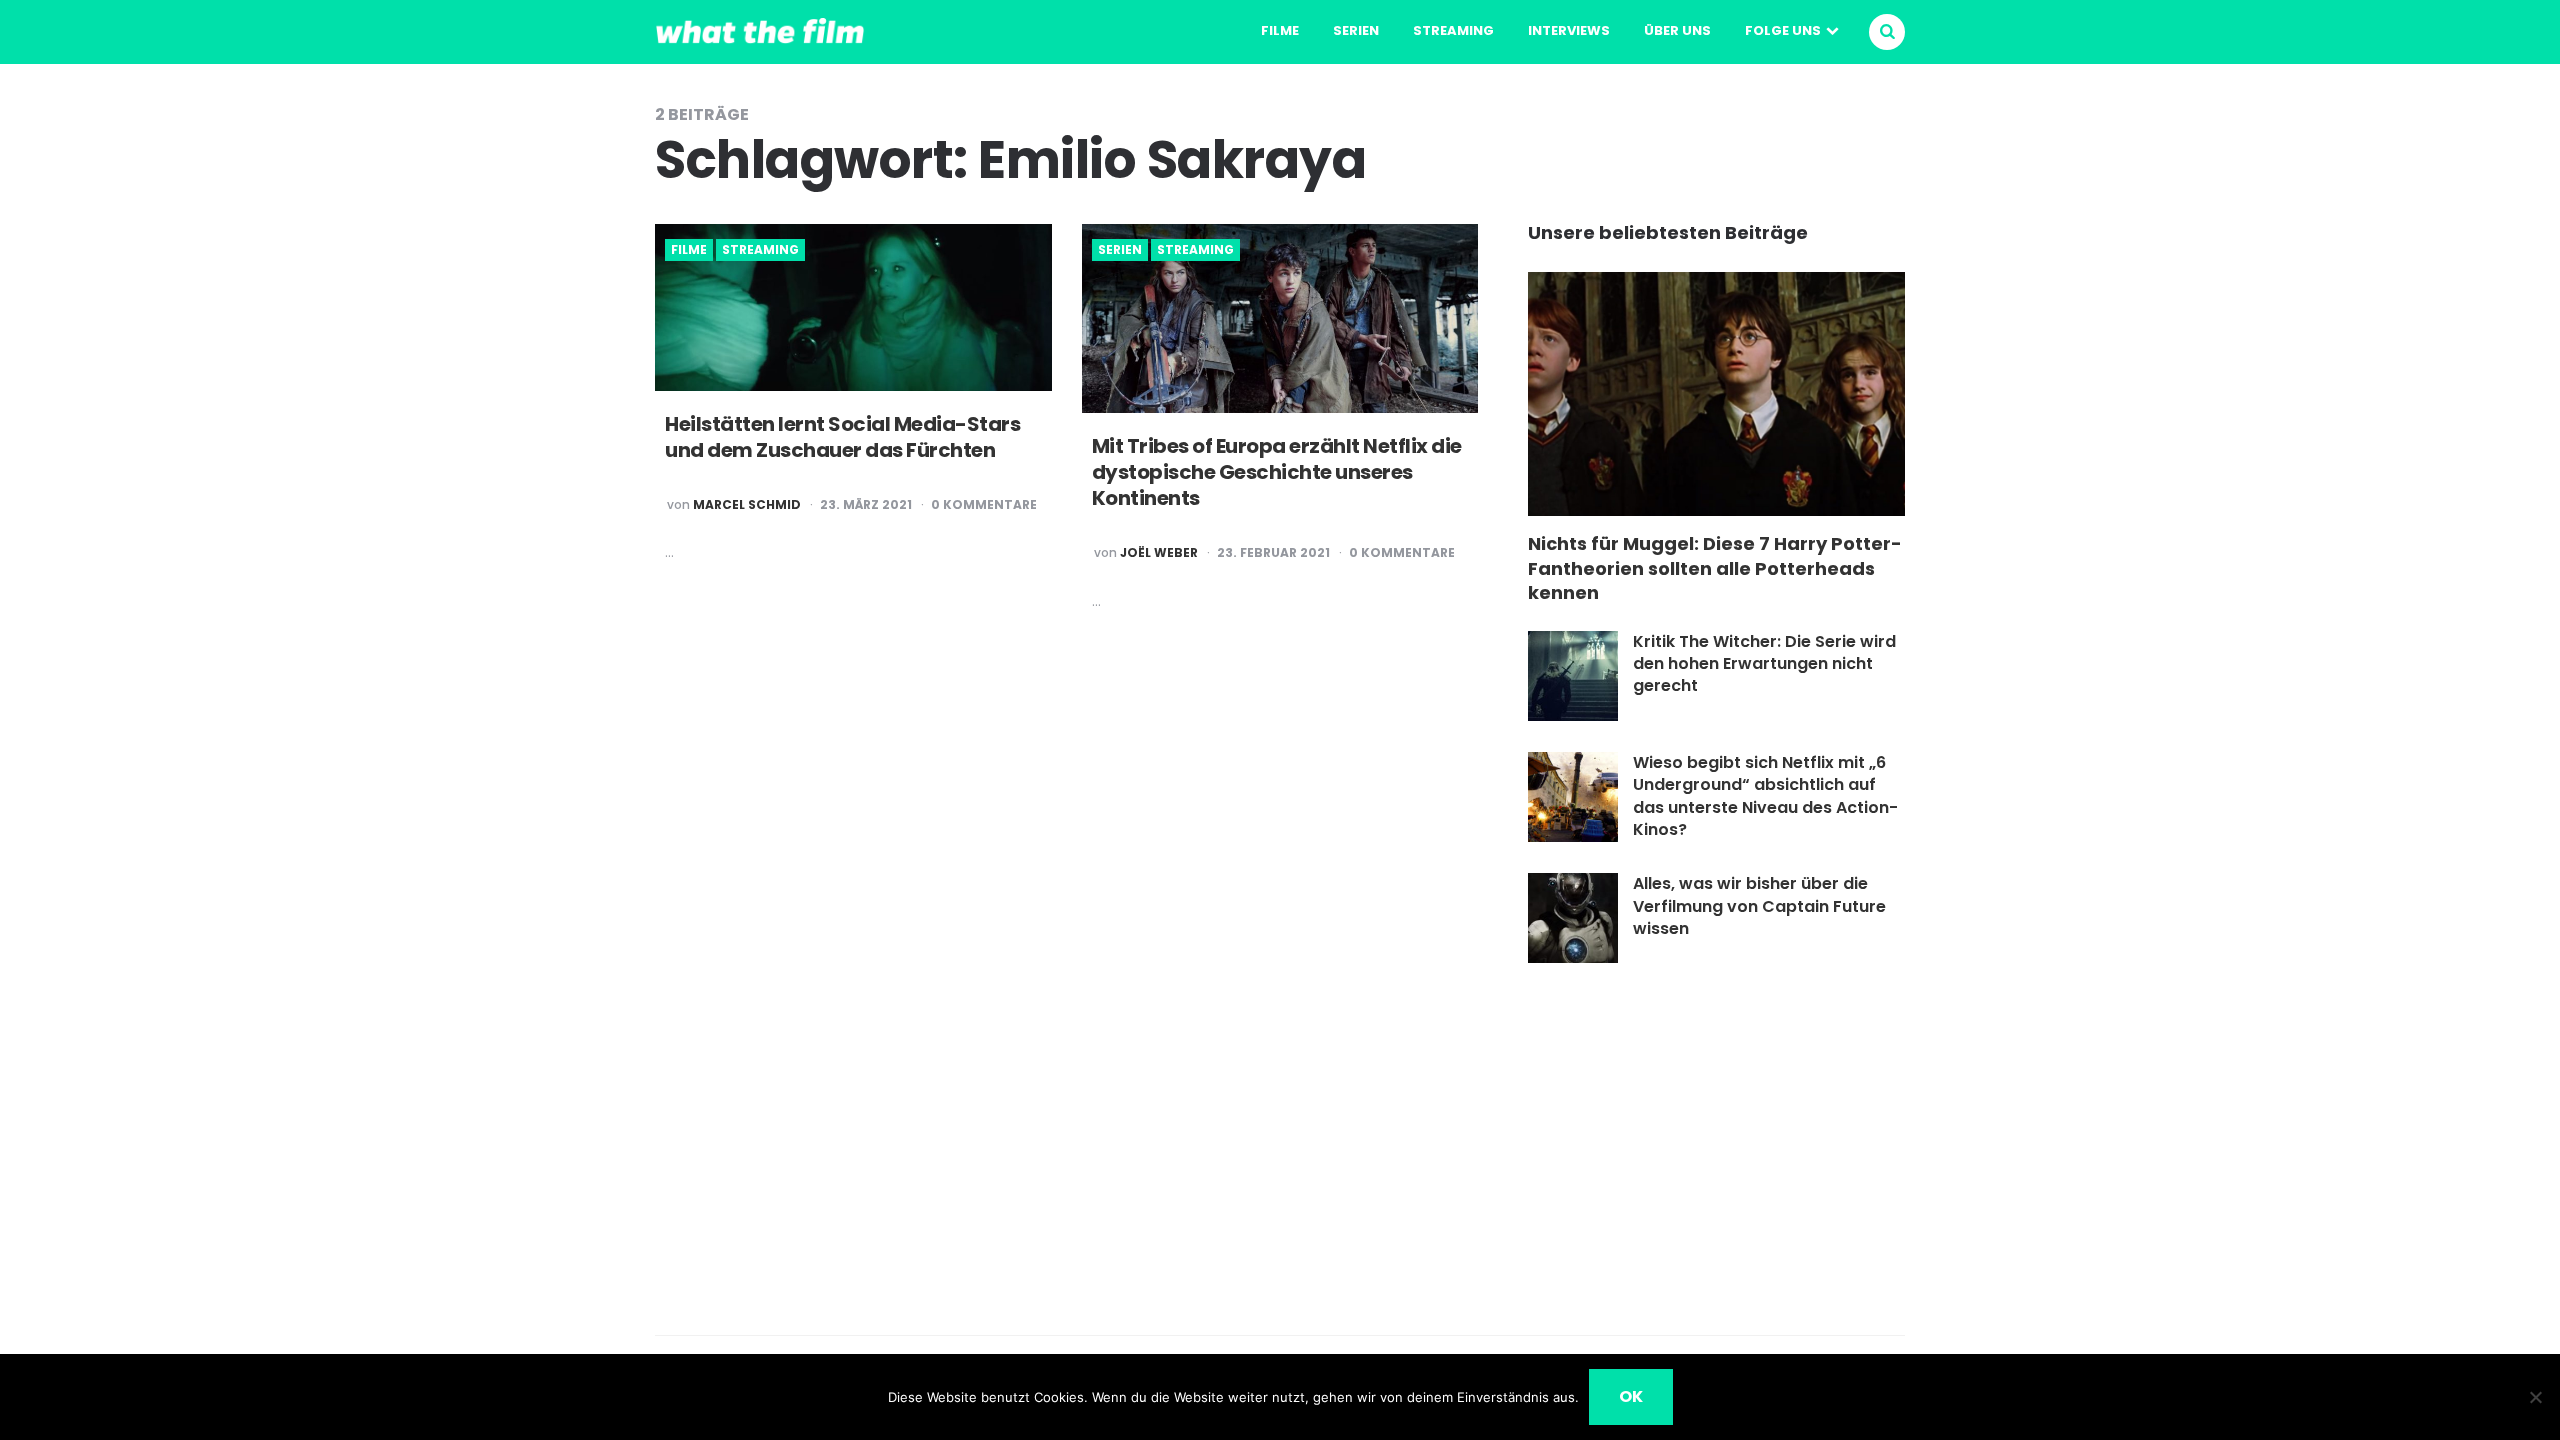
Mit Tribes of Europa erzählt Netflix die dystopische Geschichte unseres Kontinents (1277, 472)
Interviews (1569, 30)
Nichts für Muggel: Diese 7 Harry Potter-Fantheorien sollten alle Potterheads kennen (1715, 568)
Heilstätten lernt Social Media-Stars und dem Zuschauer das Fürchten (842, 437)
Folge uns (1783, 30)
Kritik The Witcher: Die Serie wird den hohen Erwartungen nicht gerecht (1764, 664)
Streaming (1453, 30)
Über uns (1677, 30)
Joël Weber (1159, 553)
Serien (1356, 30)
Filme (1280, 30)
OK (1631, 1396)
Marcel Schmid (747, 505)
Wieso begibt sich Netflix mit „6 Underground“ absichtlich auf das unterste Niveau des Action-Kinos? (1765, 796)
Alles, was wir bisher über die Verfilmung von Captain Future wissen (1759, 906)
